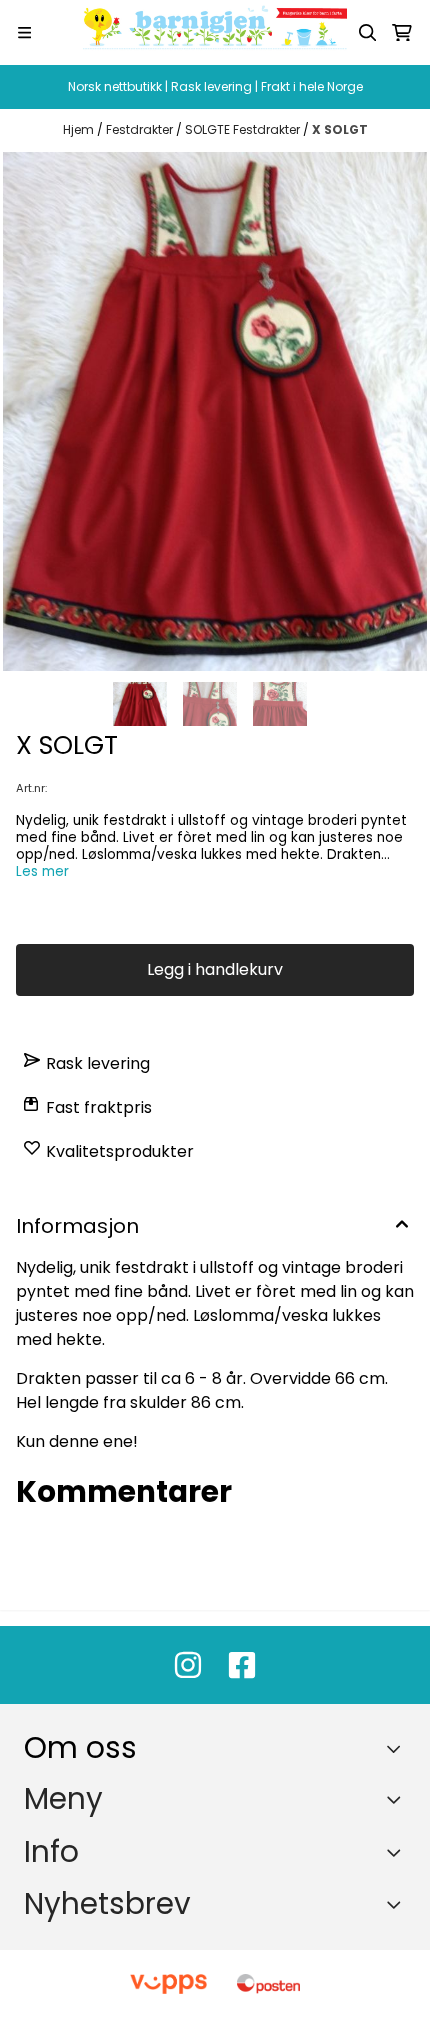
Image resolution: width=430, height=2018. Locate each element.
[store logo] (215, 32)
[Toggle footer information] (398, 1749)
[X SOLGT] (215, 411)
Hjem (80, 129)
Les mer (42, 871)
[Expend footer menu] (398, 1799)
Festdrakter (141, 129)
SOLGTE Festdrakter (244, 129)
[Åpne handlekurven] (402, 33)
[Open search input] (368, 33)
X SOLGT (340, 129)
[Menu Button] (24, 32)
